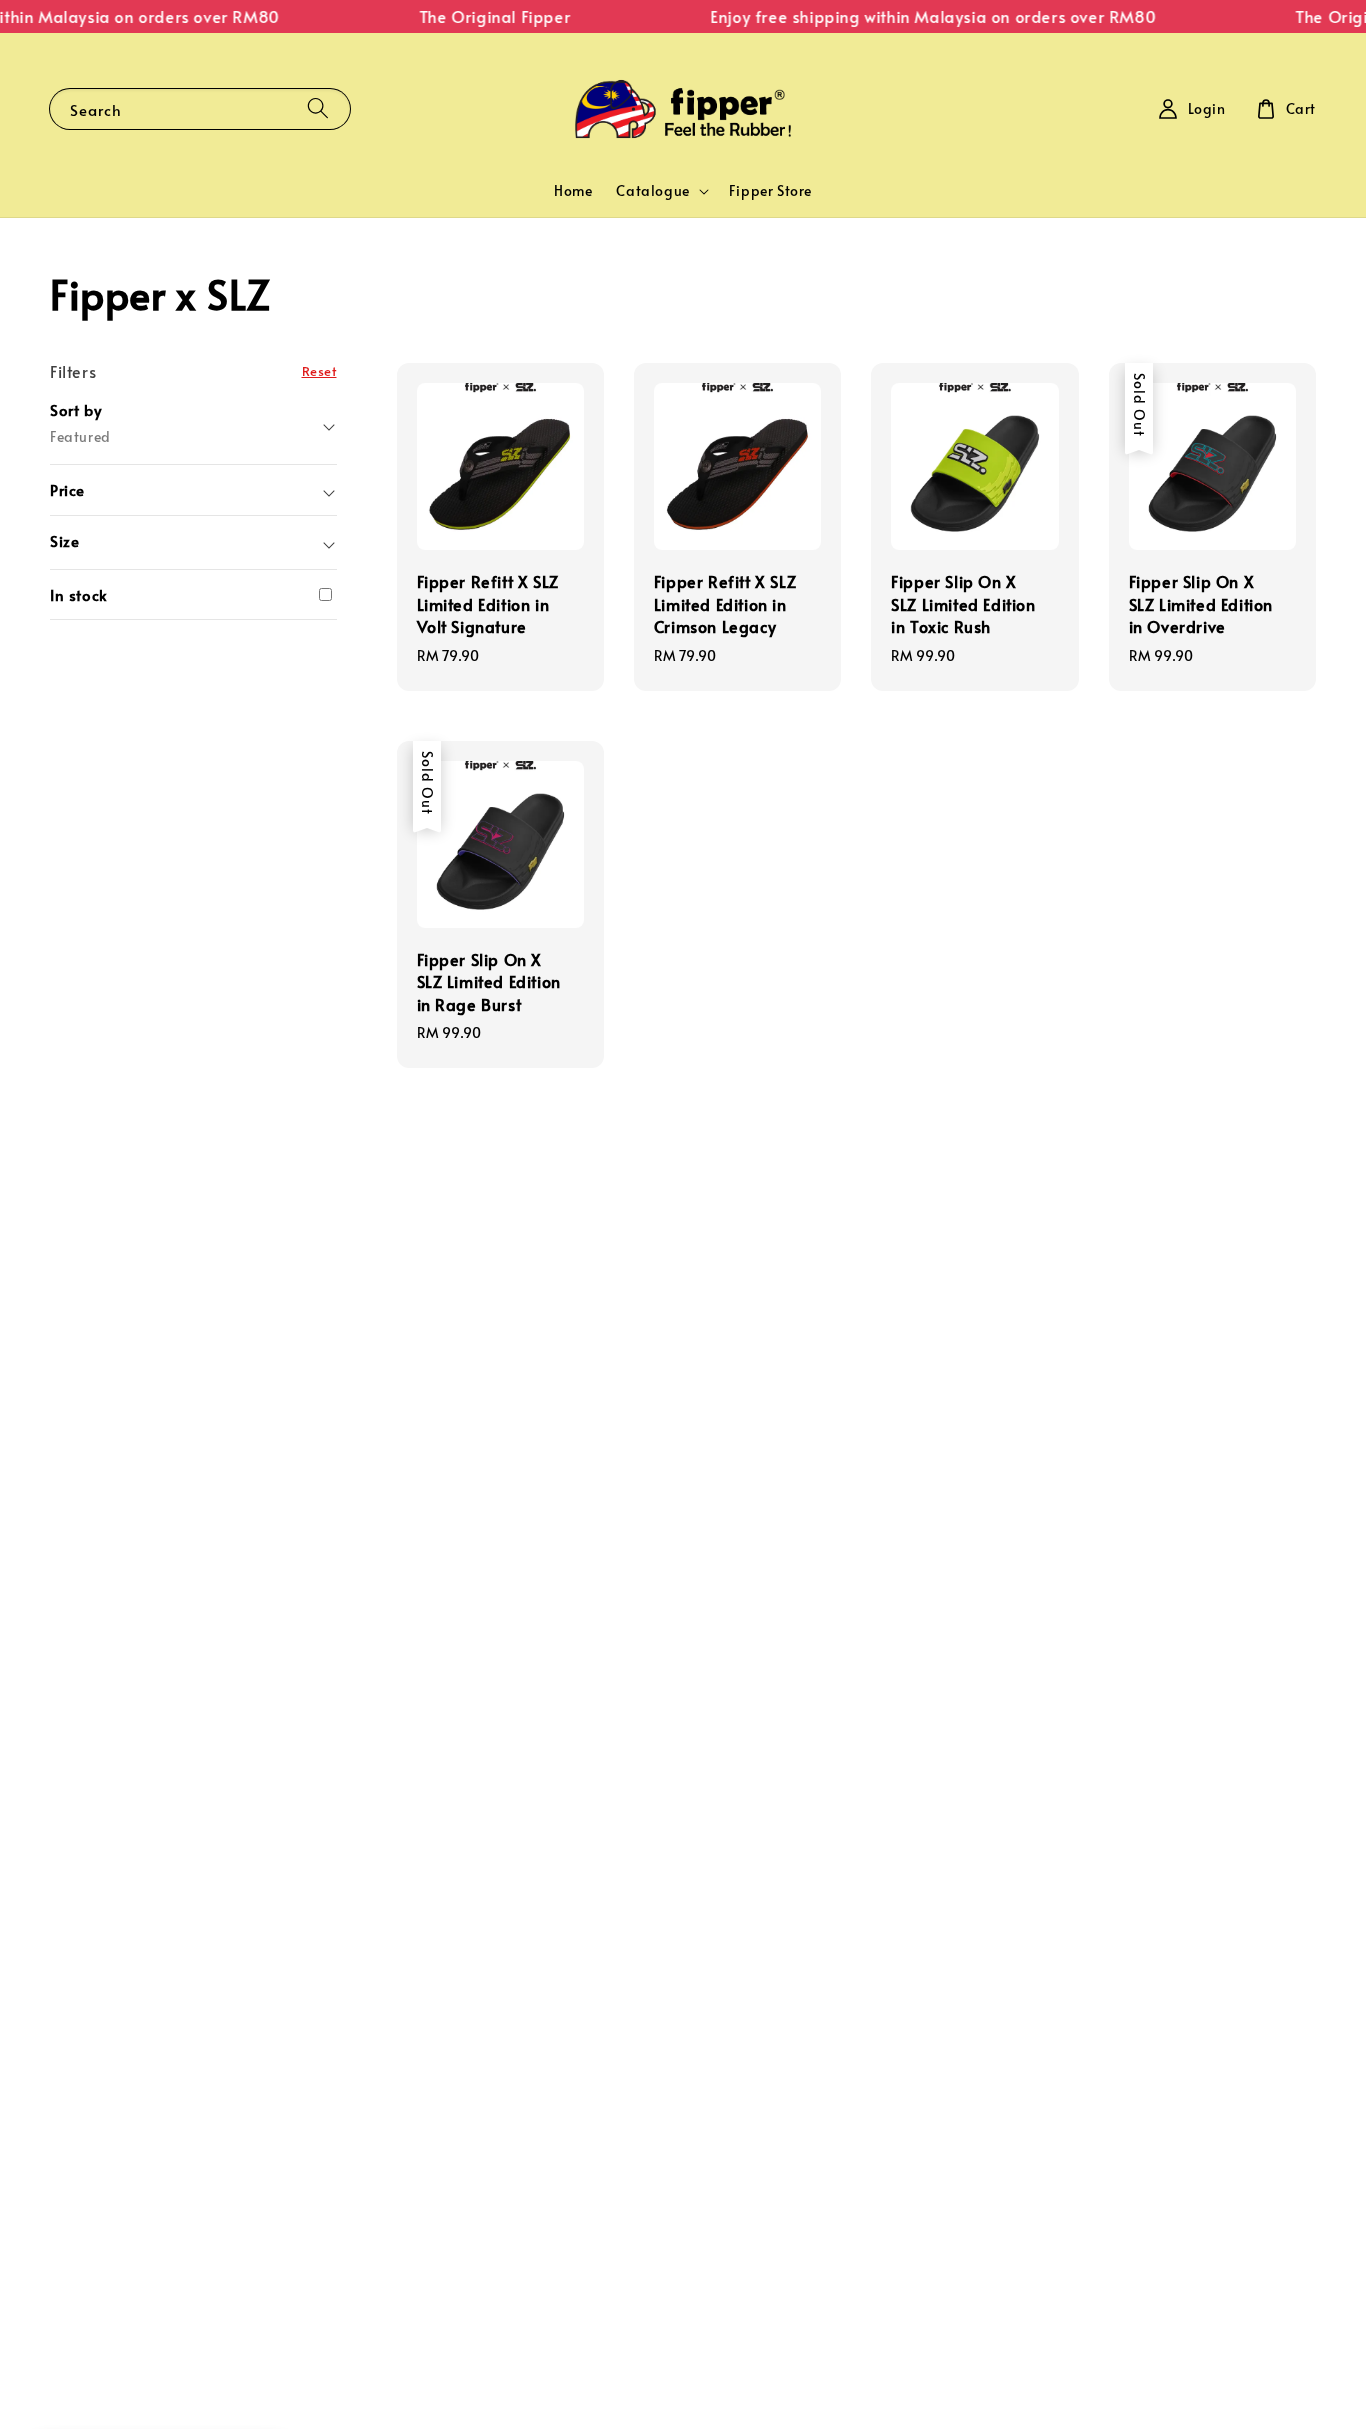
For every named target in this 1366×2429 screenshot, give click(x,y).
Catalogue (652, 191)
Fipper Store (770, 190)
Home (573, 190)
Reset (319, 370)
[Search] (318, 108)
